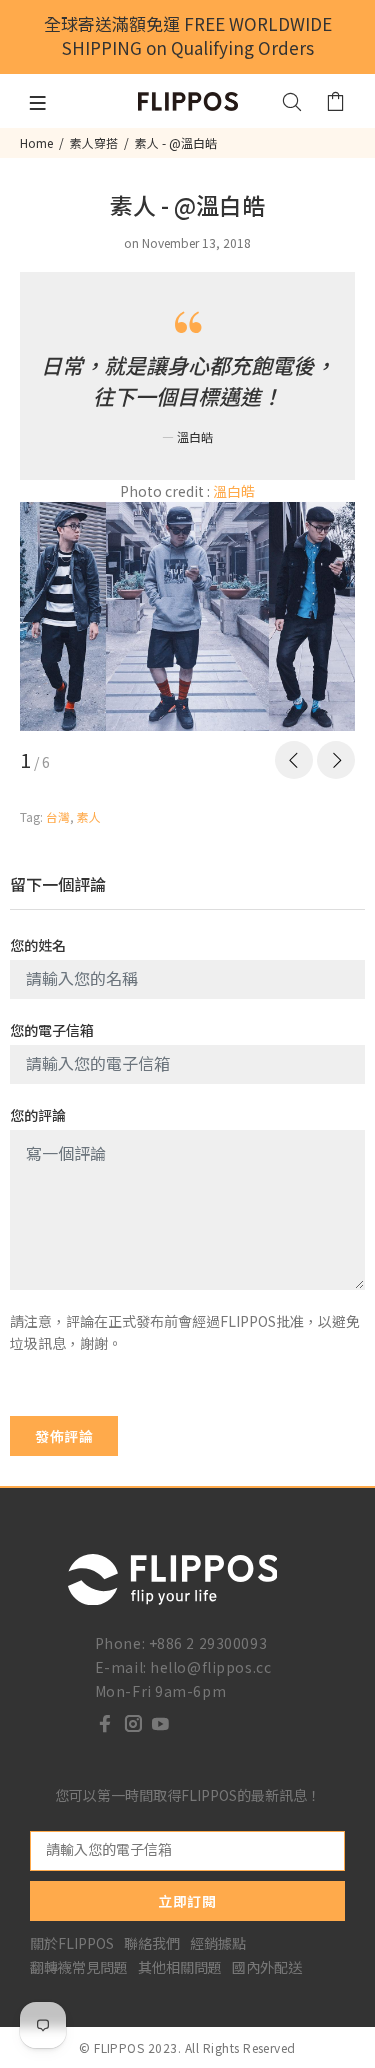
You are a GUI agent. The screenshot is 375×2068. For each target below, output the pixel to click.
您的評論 (38, 1115)
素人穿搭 (94, 142)
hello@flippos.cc (210, 1667)
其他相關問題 (180, 1967)
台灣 (58, 816)
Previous (294, 760)
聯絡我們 (152, 1943)
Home (36, 142)
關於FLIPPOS (72, 1943)
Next (336, 760)
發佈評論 (64, 1436)
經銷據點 (218, 1943)
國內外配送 (267, 1967)
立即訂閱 (187, 1901)
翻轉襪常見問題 (79, 1967)
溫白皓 (234, 491)
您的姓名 (38, 945)
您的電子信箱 (52, 1030)
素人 (89, 816)
